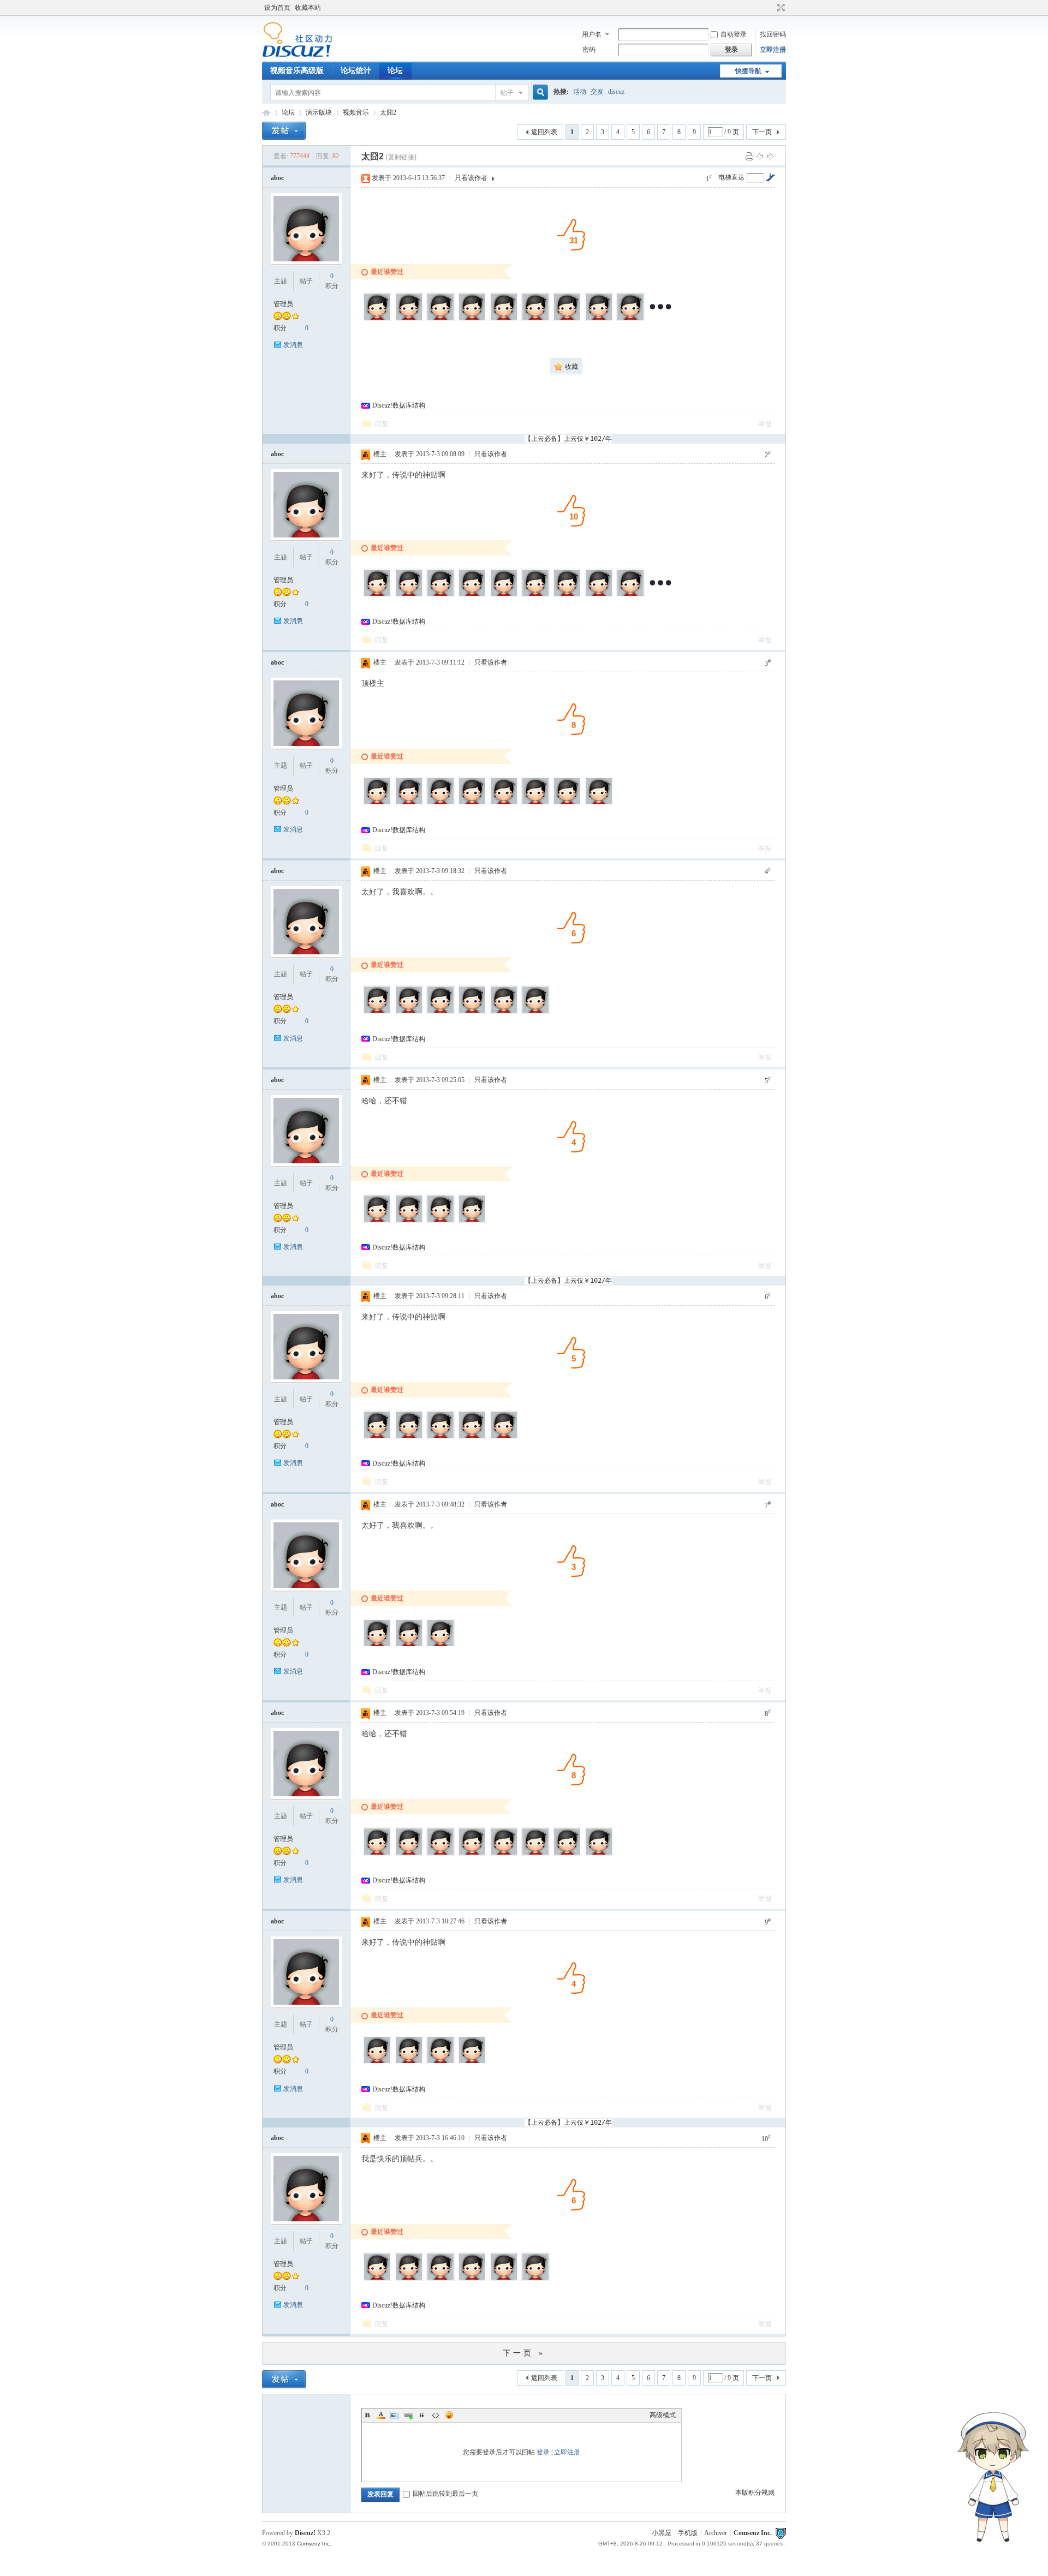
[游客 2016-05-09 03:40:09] (377, 803)
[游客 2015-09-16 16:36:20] (535, 1012)
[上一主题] (760, 156)
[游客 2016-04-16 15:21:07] (630, 319)
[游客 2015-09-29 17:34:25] (535, 803)
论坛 (395, 71)
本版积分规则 (755, 2493)
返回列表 (544, 132)
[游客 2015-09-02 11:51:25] (599, 803)
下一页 (762, 132)
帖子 (507, 93)
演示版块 (319, 112)
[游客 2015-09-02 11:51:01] (599, 1854)
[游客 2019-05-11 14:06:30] (504, 319)
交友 (597, 92)
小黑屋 (662, 2533)
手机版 (688, 2533)
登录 (543, 2452)
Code (436, 2415)
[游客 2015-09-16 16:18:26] (630, 595)
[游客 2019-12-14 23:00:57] (440, 319)
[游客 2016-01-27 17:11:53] (440, 1437)
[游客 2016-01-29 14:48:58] (504, 595)
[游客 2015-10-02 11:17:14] (504, 1437)
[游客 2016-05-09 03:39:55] (377, 1854)
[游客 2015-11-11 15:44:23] (472, 1854)
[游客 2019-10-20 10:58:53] (472, 319)
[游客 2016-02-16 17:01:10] (409, 1437)
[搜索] (539, 92)
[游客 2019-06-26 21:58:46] (377, 595)
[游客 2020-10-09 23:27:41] (377, 2279)
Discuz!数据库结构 (399, 405)
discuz (616, 92)
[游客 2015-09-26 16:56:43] (504, 2279)
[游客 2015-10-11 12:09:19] (440, 2062)
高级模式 (663, 2415)
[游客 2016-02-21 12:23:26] (440, 595)
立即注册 (773, 50)
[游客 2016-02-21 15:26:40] (377, 1645)
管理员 (283, 304)
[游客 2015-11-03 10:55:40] (440, 2279)
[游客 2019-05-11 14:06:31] (409, 595)
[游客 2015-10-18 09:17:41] (504, 803)
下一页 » (524, 2353)
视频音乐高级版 (297, 71)
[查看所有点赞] (660, 319)
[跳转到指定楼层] (770, 177)
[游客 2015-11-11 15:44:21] (409, 1645)
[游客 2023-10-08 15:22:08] (377, 319)
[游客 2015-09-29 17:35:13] (504, 1854)
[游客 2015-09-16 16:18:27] (567, 803)
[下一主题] (770, 156)
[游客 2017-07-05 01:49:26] (567, 319)
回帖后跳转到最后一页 (445, 2494)
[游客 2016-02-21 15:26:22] (377, 1437)
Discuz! (305, 2533)
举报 (765, 424)
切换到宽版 (780, 8)
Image (395, 2415)
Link (408, 2415)
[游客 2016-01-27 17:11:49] (535, 595)
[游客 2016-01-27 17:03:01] (472, 803)
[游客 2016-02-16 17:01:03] (377, 1012)
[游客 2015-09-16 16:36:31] (535, 2279)
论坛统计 (356, 71)
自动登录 (734, 34)
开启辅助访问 (771, 8)
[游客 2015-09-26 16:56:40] (440, 1645)
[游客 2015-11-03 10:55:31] (472, 1012)
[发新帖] (284, 131)
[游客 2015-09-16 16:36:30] (472, 2062)
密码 (589, 50)
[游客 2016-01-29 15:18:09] (472, 595)
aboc (277, 178)
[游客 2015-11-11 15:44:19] (472, 1437)
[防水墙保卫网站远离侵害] (781, 2533)
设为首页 (277, 8)
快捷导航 (748, 71)
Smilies (449, 2415)
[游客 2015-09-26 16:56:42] (535, 1854)
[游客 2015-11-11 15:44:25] (409, 2062)
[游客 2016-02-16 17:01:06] (440, 1221)
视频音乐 (356, 112)
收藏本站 (308, 8)
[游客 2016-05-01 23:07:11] (599, 319)
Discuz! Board (266, 113)
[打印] (749, 156)
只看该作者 (471, 178)
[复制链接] (401, 157)
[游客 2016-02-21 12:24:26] (409, 803)
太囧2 (388, 112)
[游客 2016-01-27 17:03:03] (440, 1012)
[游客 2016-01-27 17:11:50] (440, 803)
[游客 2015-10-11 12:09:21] (472, 2279)
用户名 (592, 34)
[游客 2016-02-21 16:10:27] (409, 1854)
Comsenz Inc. (753, 2533)
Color (381, 2415)
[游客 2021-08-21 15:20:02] (409, 319)
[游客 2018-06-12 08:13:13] (535, 319)
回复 (382, 424)
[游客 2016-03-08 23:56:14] (377, 1221)
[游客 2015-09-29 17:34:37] (599, 595)
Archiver (716, 2533)
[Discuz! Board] (297, 55)
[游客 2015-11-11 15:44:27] (409, 2279)
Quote (422, 2415)
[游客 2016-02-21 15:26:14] (409, 1221)
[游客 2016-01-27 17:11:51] (409, 1012)
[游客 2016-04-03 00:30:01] (377, 2062)
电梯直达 (731, 177)
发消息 (293, 345)
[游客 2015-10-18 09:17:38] (567, 595)
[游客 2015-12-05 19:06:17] (440, 1854)
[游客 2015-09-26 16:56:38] (504, 1012)
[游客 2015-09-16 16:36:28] (567, 1854)
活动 (580, 92)
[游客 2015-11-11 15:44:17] (472, 1221)
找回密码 (773, 34)
